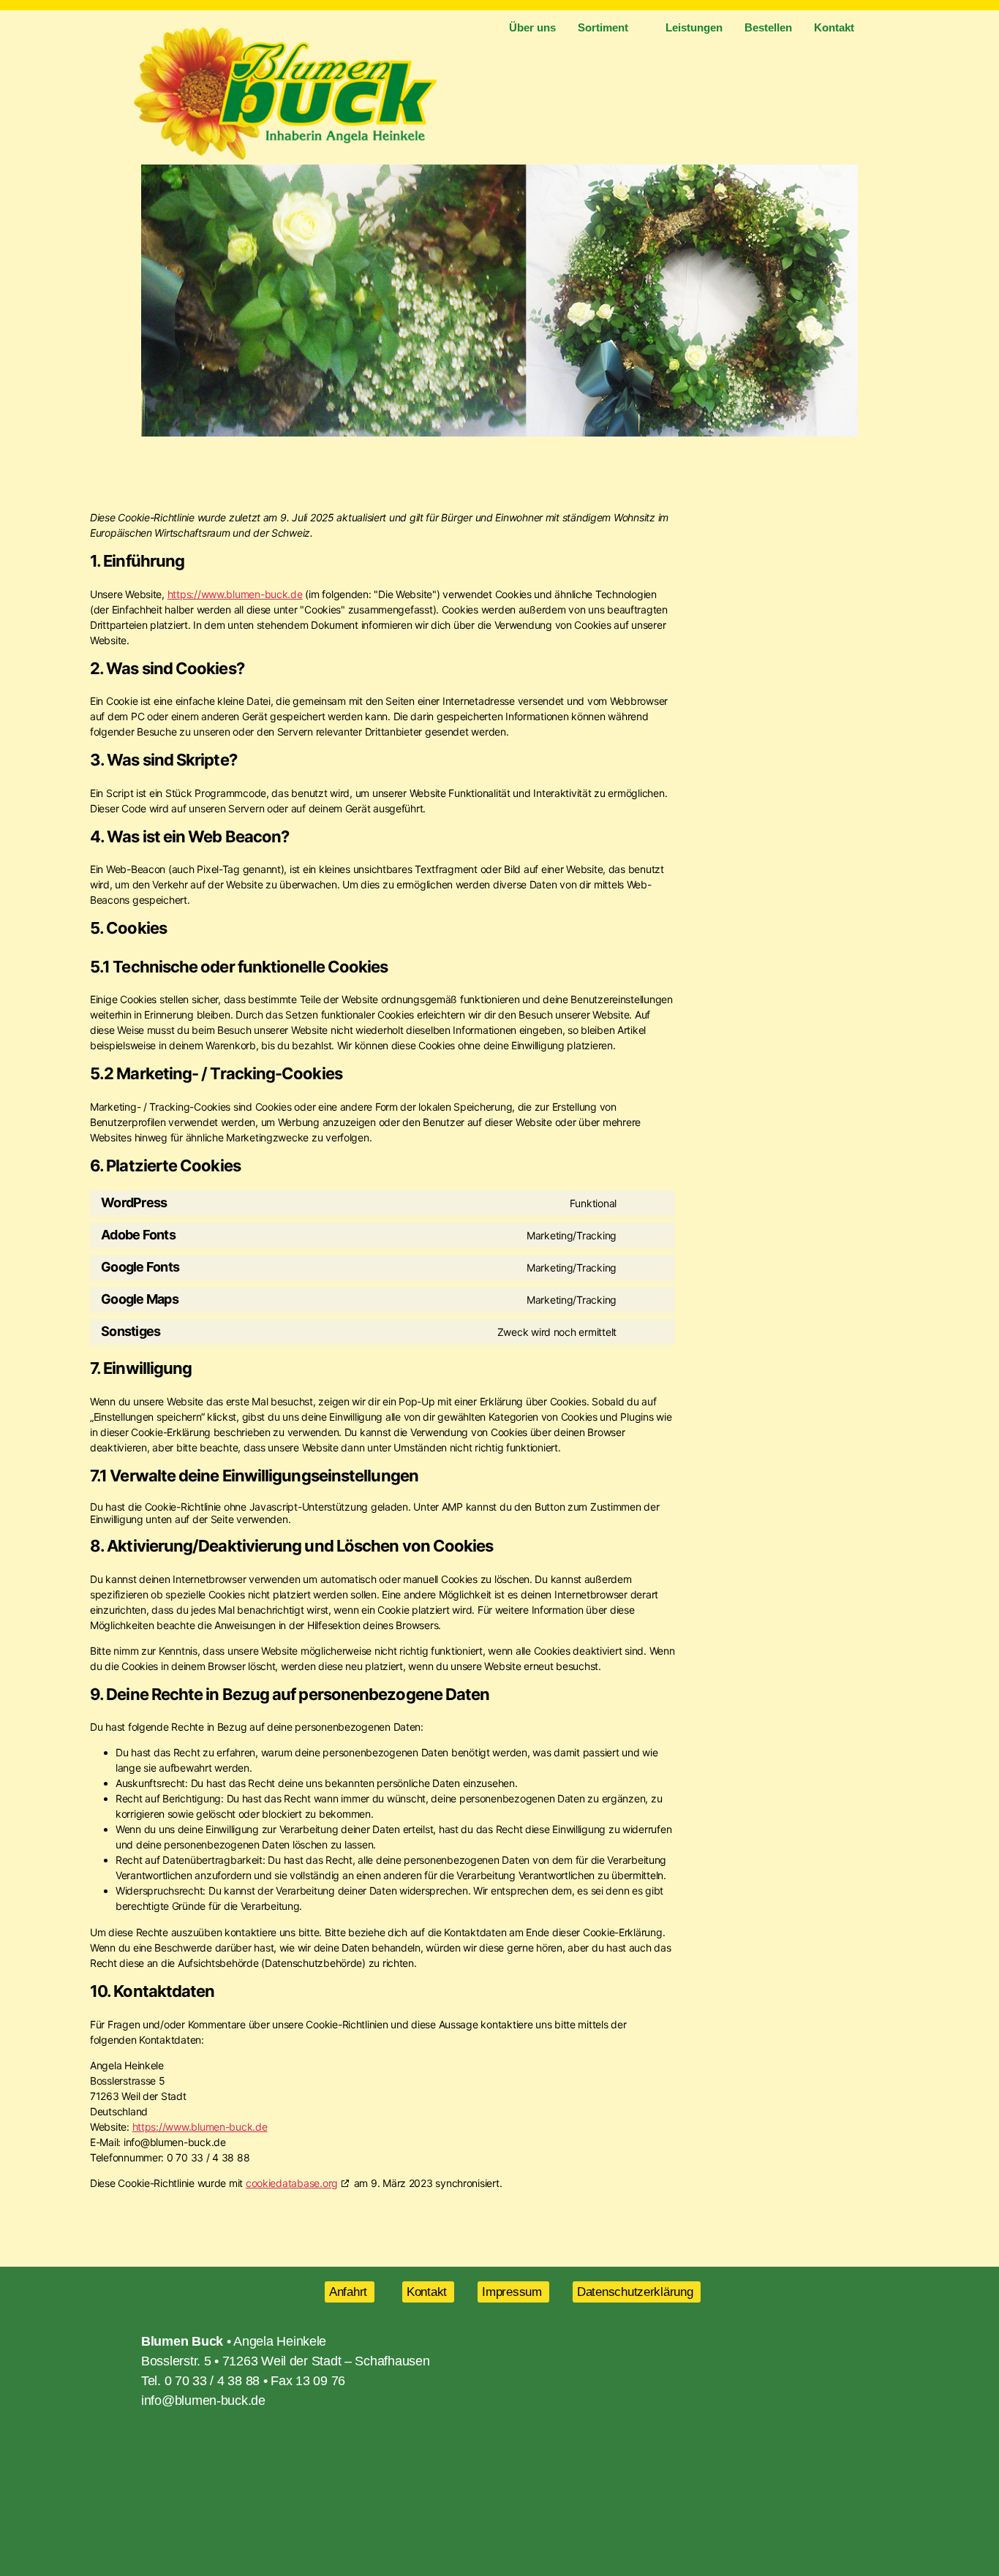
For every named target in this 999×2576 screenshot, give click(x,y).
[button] (155, 301)
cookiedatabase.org (292, 2183)
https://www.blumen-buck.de (235, 594)
